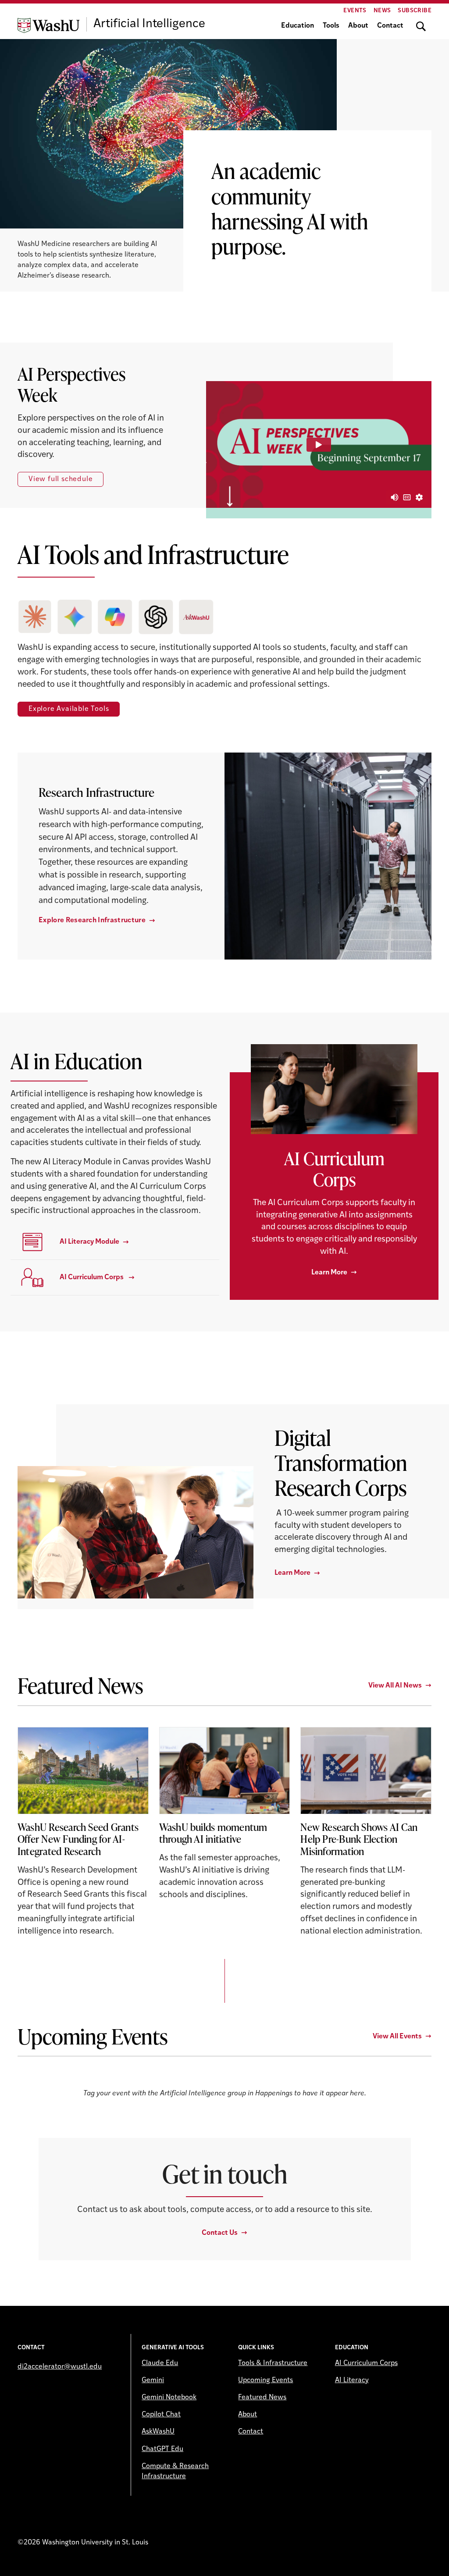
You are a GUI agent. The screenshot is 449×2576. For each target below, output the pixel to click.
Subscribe (415, 11)
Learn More (329, 1273)
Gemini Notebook (169, 2398)
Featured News (262, 2398)
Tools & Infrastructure (273, 2363)
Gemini (153, 2380)
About (358, 26)
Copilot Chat (161, 2415)
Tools (331, 26)
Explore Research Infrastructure (92, 921)
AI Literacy (352, 2380)
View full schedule (61, 479)
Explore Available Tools (69, 709)
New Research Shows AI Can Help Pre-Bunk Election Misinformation (359, 1839)
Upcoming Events (265, 2380)
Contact (390, 26)
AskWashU (158, 2432)
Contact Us (220, 2233)
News (382, 11)
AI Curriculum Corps (366, 2363)
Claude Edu (160, 2363)
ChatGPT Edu (162, 2449)
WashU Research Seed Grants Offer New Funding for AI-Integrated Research (78, 1839)
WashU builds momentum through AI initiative (213, 1833)
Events (355, 11)
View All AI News (395, 1686)
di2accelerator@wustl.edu (60, 2367)
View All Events (397, 2037)
